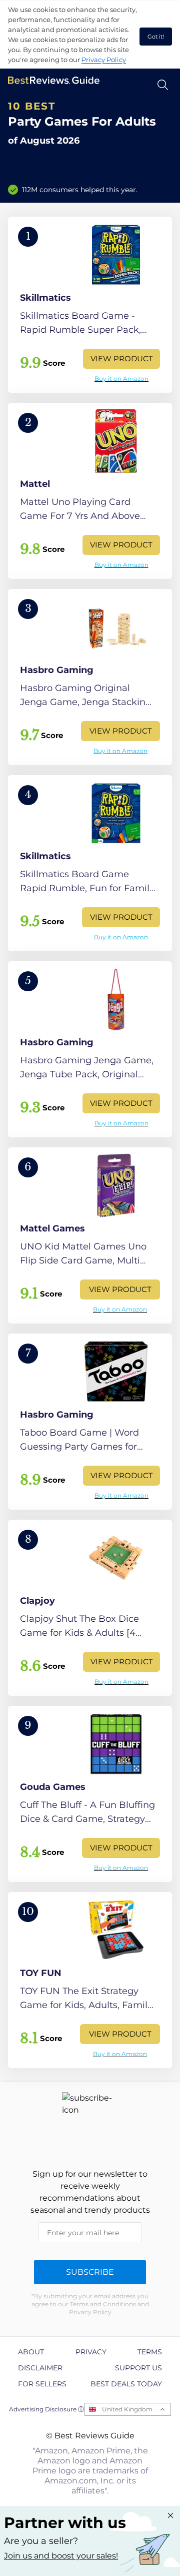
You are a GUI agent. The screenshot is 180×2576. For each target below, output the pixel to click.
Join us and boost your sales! (61, 2556)
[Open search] (163, 85)
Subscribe (90, 2272)
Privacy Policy (104, 60)
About (31, 2352)
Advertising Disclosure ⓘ (46, 2409)
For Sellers (42, 2384)
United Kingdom (127, 2409)
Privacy (91, 2352)
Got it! (156, 37)
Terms (150, 2352)
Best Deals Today (126, 2384)
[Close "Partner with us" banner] (170, 2515)
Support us (138, 2368)
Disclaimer (40, 2368)
